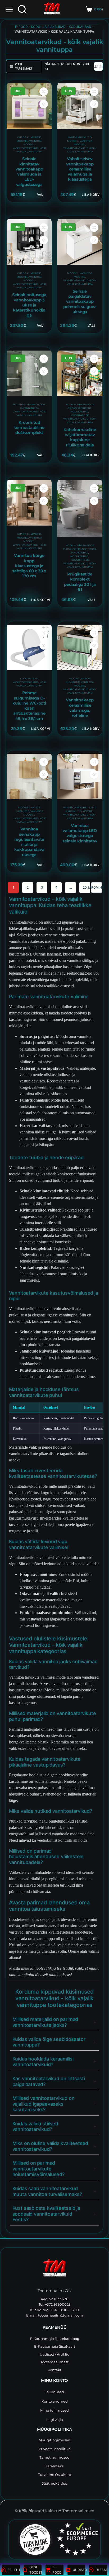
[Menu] (9, 9)
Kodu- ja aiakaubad (48, 27)
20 (85, 887)
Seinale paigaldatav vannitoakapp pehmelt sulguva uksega (80, 302)
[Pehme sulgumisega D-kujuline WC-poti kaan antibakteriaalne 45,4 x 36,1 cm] (29, 647)
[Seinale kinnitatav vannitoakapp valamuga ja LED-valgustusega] (29, 106)
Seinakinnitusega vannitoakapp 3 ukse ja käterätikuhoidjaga (29, 305)
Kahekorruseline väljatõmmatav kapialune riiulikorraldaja (80, 437)
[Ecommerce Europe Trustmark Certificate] (77, 2539)
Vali (40, 195)
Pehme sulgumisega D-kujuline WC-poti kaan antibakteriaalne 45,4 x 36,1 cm (29, 706)
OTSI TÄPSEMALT (24, 67)
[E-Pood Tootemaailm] (54, 2269)
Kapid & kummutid (29, 137)
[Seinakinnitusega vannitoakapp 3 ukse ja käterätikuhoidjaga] (29, 242)
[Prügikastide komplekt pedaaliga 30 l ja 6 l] (80, 509)
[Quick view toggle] (44, 104)
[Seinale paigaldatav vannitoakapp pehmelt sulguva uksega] (80, 242)
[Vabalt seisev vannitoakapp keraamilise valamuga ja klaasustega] (80, 106)
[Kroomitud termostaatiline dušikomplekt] (29, 373)
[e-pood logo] (52, 9)
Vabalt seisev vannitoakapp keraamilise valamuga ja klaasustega (80, 169)
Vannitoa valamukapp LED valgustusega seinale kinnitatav (80, 833)
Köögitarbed (80, 415)
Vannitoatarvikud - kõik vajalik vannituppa (29, 286)
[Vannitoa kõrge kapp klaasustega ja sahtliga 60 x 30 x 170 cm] (29, 503)
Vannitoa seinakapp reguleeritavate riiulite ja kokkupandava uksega (29, 842)
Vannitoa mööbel (33, 279)
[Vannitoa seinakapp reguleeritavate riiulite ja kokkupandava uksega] (29, 776)
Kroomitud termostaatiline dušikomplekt (29, 428)
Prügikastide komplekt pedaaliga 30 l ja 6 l (80, 582)
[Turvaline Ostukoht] (32, 2539)
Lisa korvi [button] (91, 195)
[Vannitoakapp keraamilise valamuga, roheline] (80, 647)
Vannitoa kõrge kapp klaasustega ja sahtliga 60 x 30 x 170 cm (29, 566)
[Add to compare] (44, 92)
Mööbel (22, 141)
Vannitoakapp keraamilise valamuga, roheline (80, 708)
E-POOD (21, 27)
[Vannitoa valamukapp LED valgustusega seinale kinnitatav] (80, 776)
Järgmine (97, 887)
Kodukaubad (80, 27)
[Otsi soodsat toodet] (22, 9)
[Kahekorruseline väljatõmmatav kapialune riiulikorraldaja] (80, 373)
